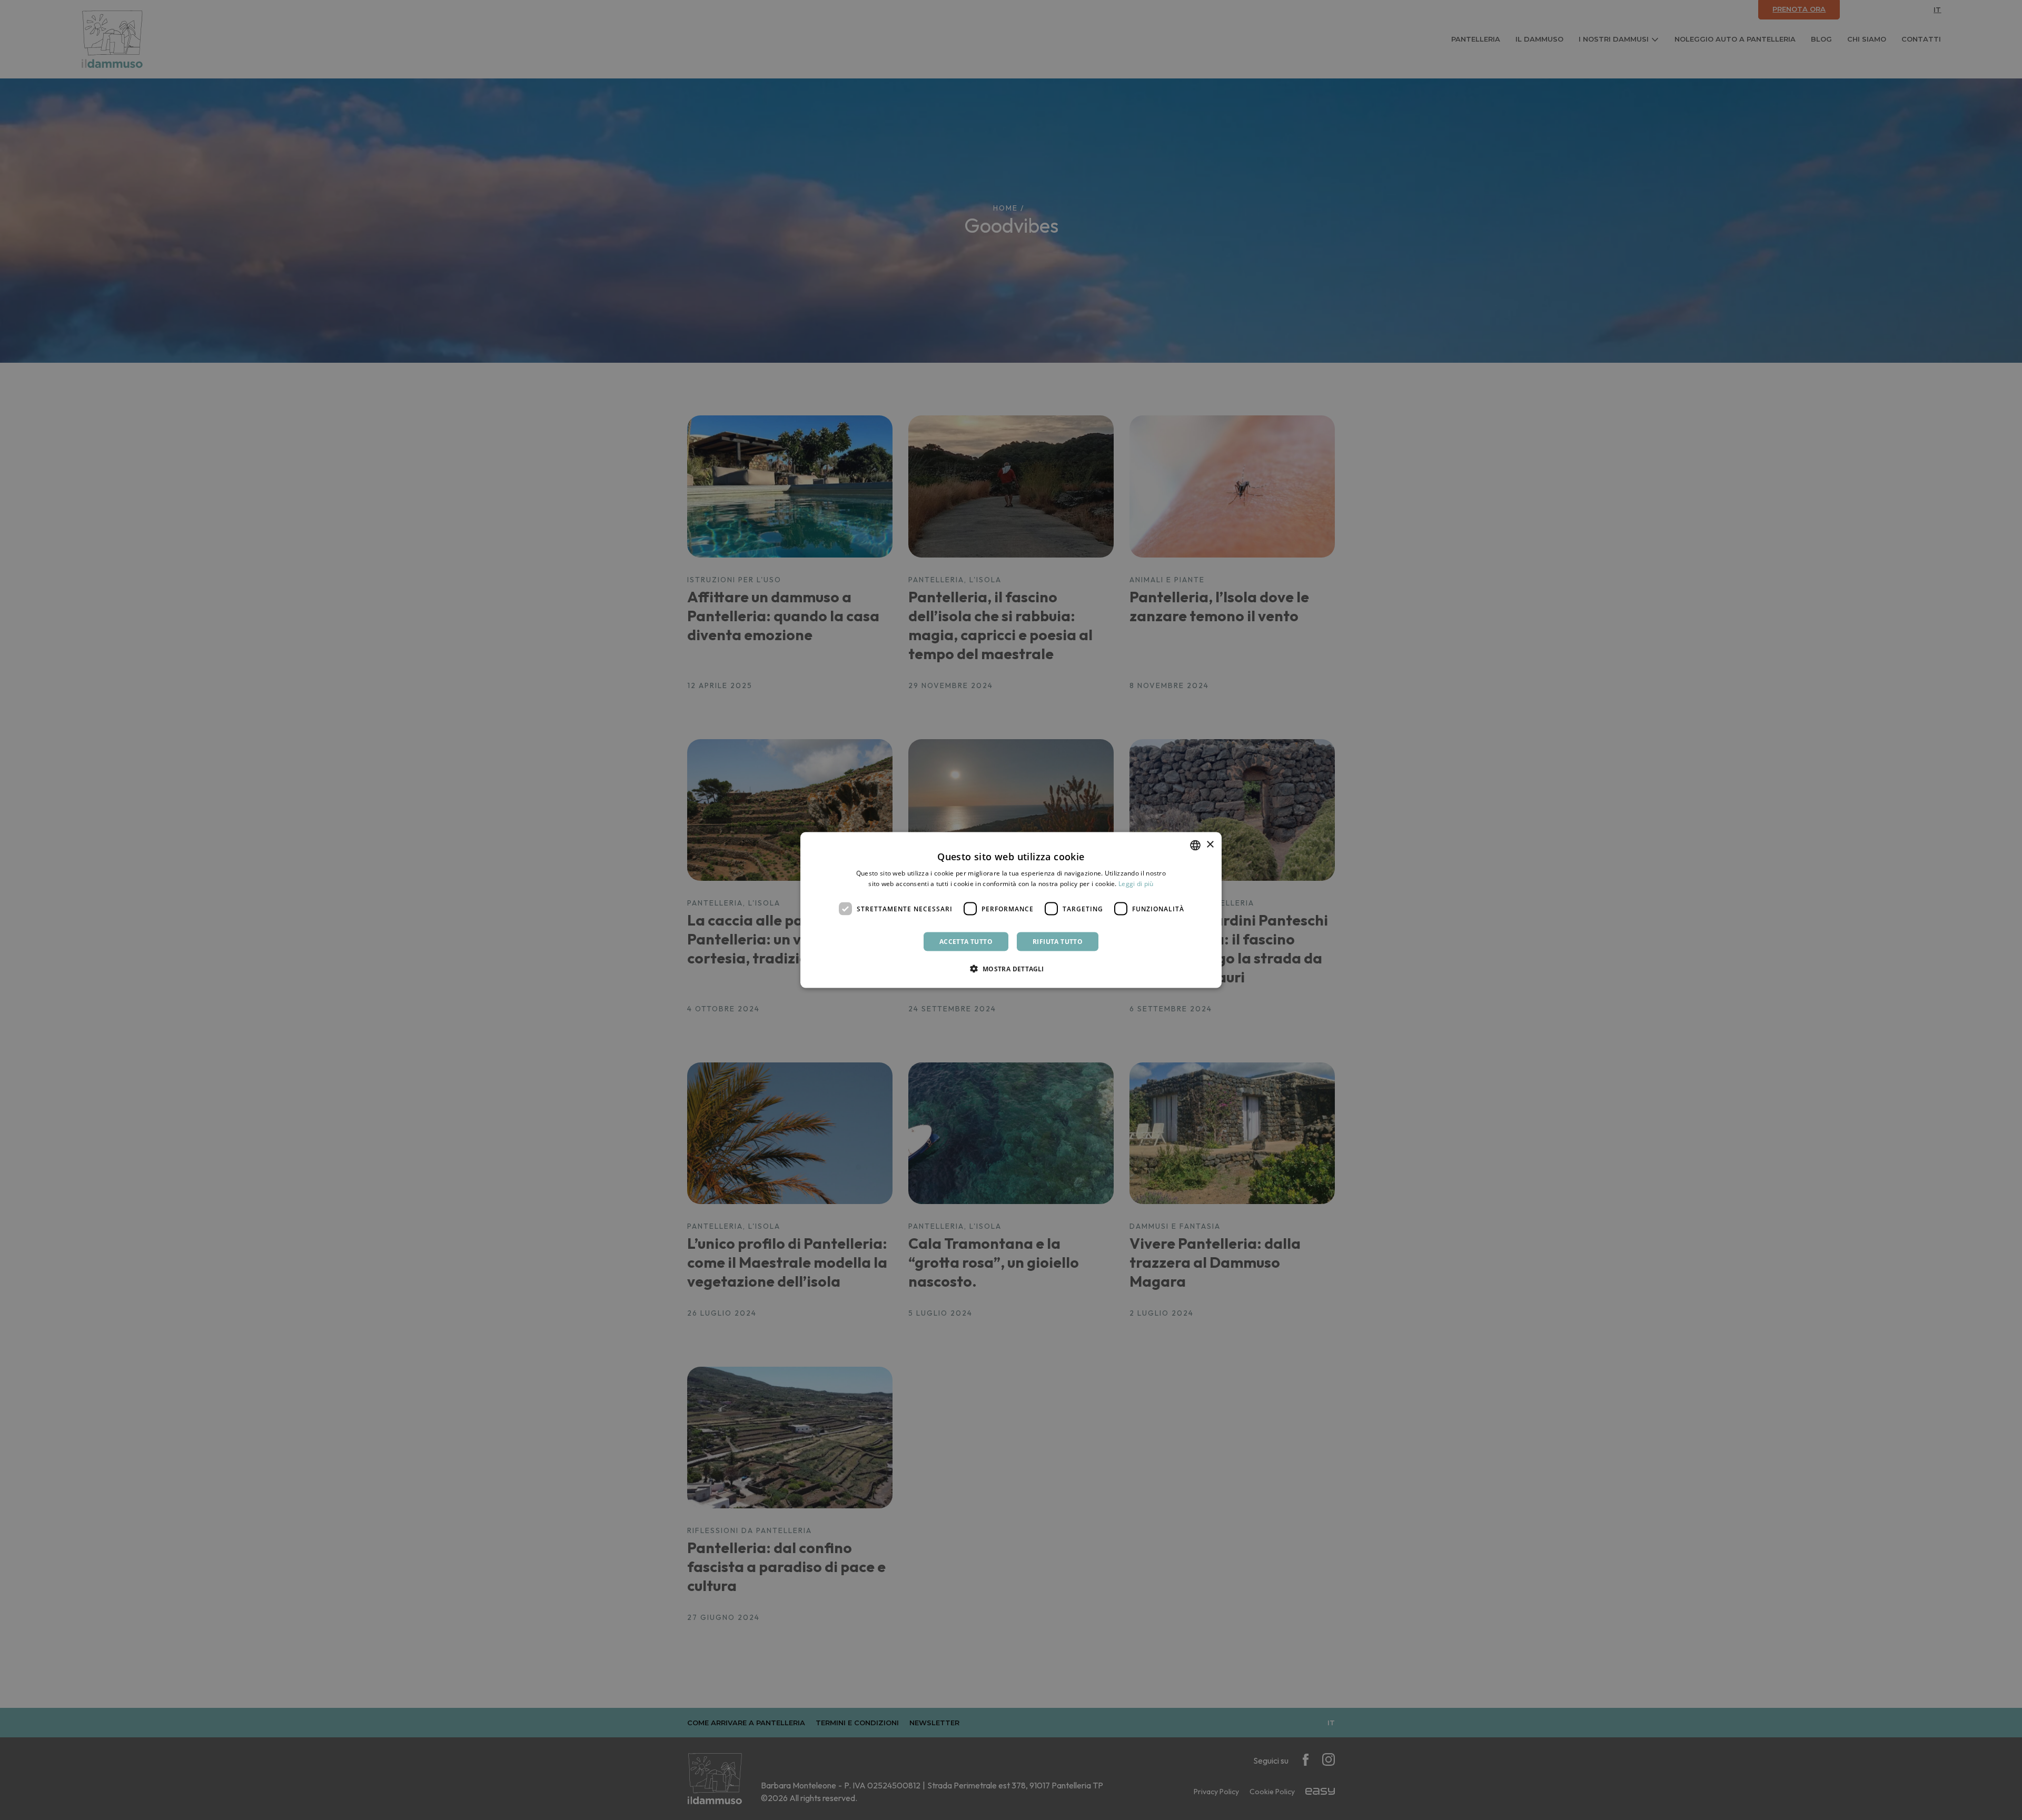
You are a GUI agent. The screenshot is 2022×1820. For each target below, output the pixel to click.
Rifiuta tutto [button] (1058, 942)
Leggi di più (1136, 883)
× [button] (1210, 845)
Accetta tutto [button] (966, 942)
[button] (1011, 969)
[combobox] (1195, 845)
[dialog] (1011, 910)
